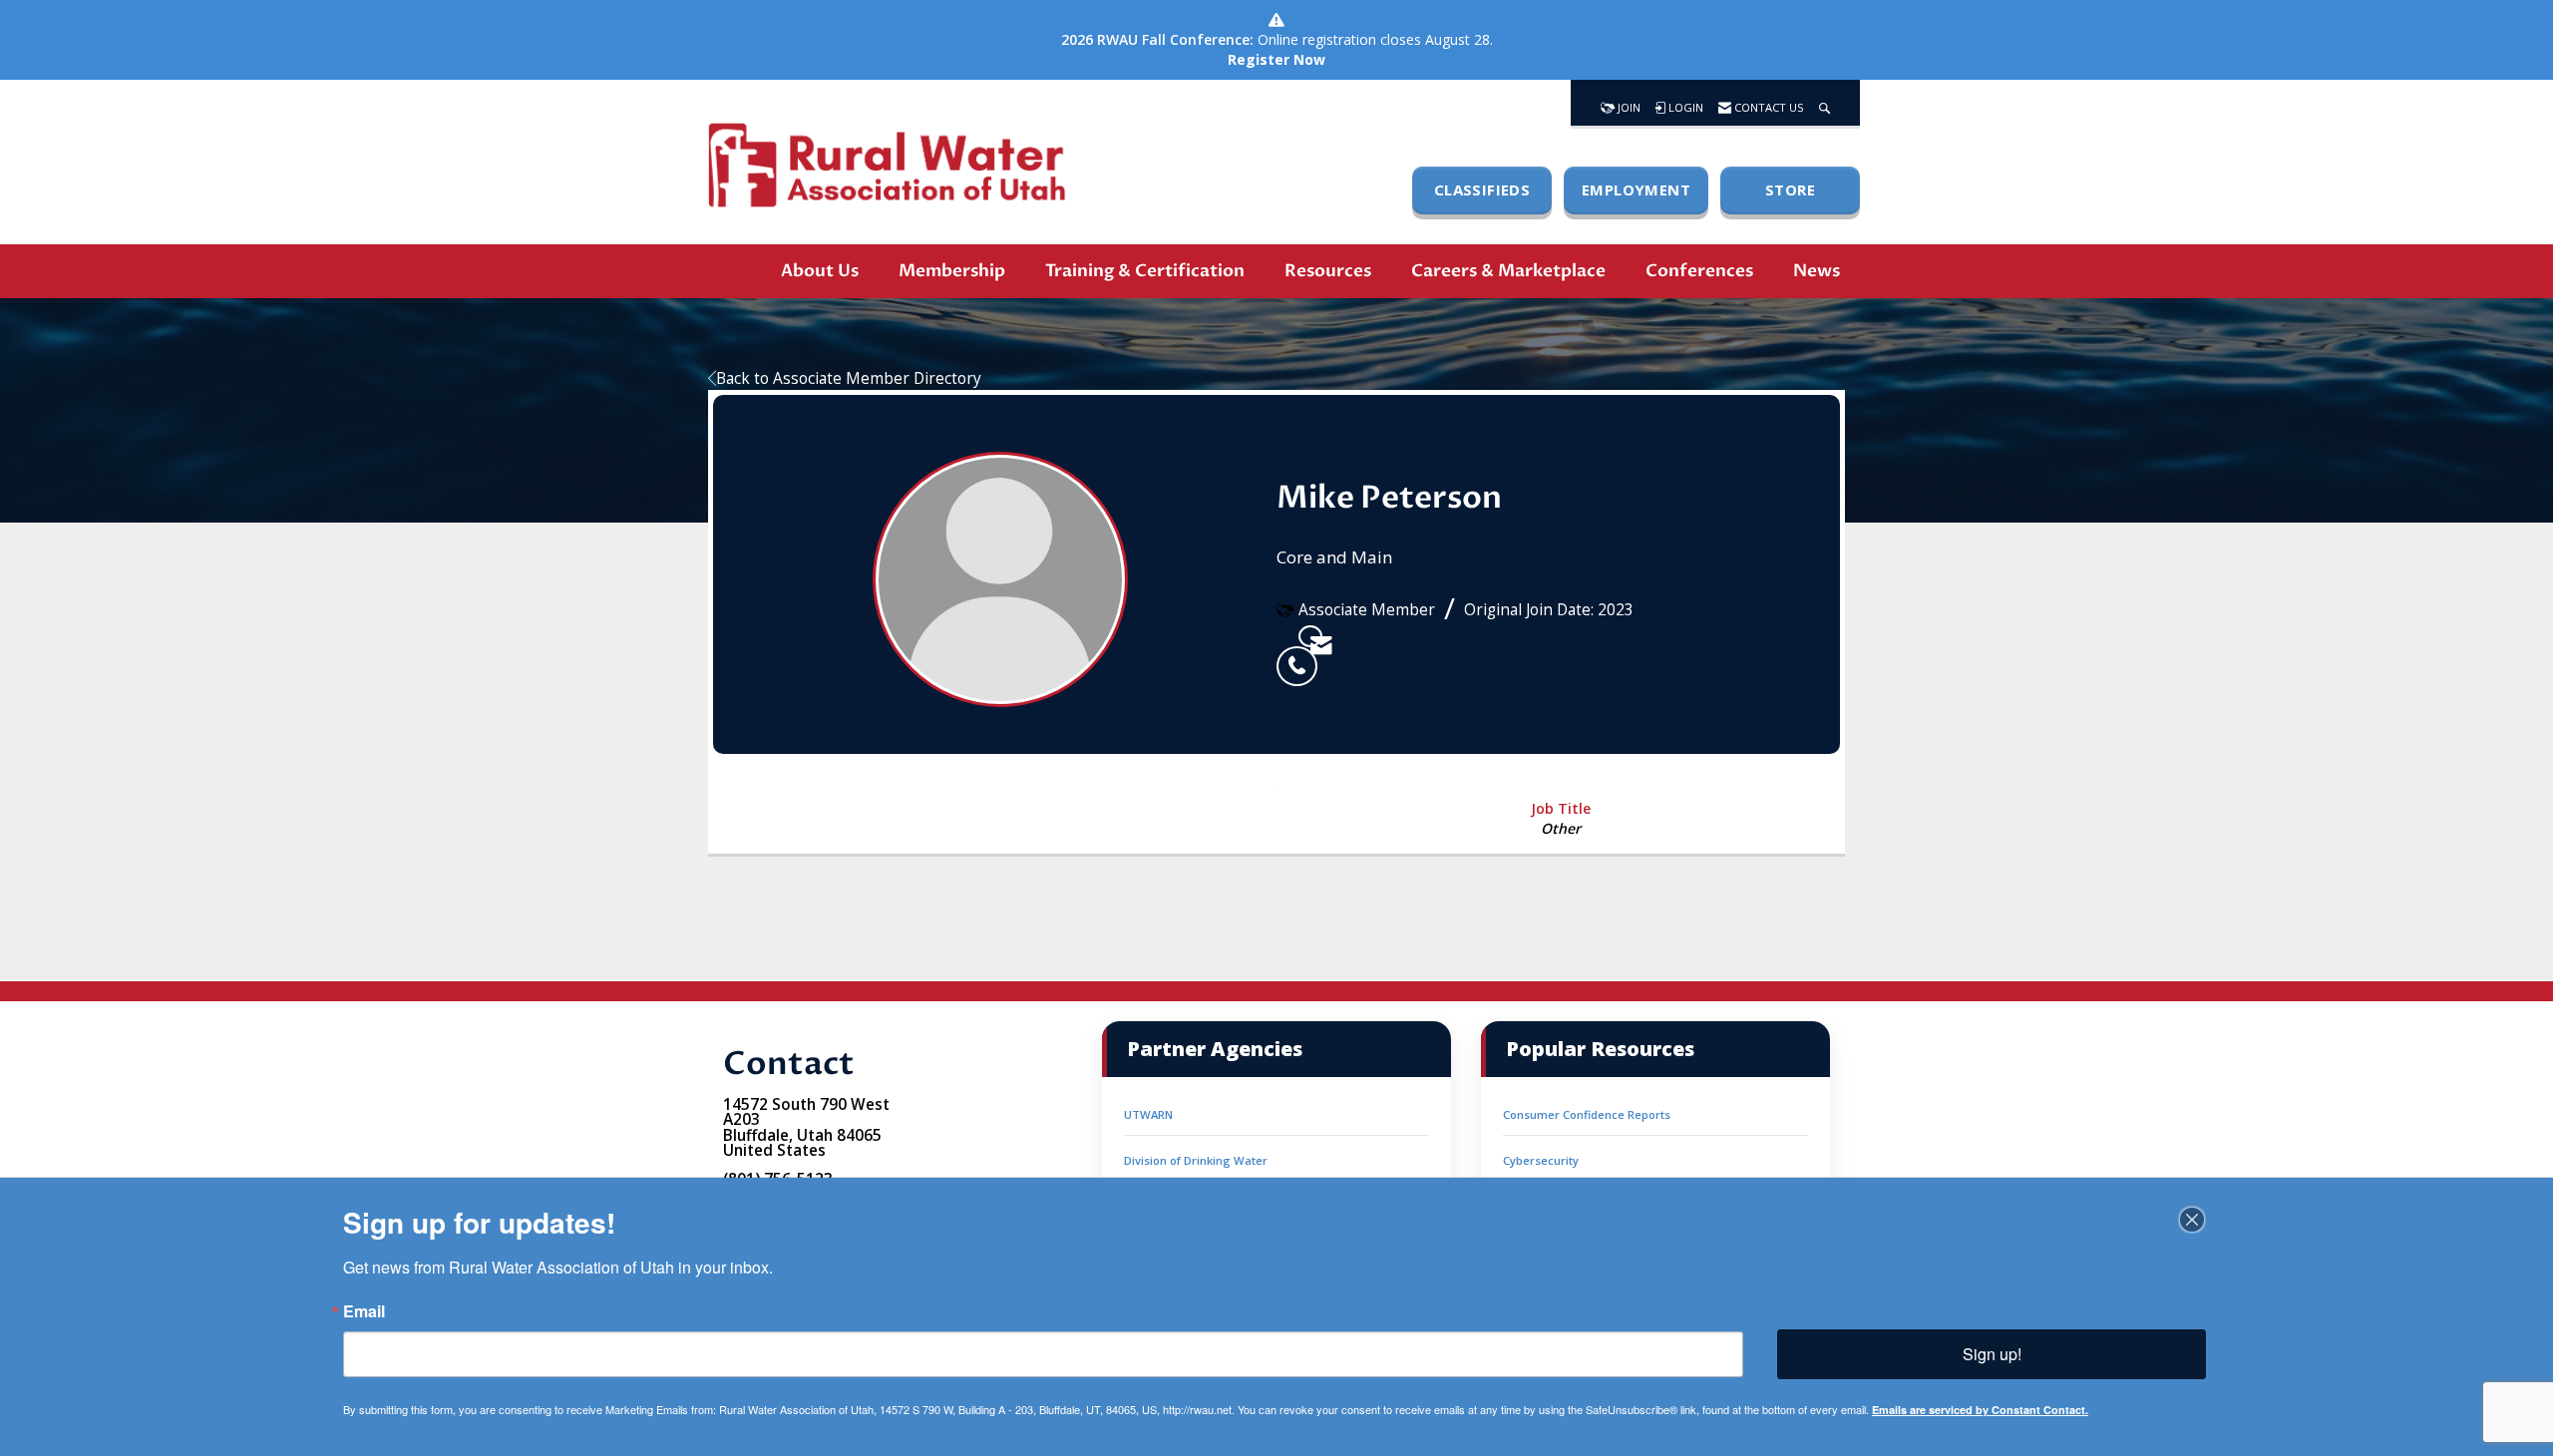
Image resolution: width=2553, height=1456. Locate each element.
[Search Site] (1824, 103)
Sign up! (1992, 1354)
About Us (820, 271)
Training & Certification (1145, 271)
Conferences (1699, 271)
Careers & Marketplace (1508, 271)
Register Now (1276, 59)
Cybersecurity (1541, 1160)
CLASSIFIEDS (1482, 189)
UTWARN (1148, 1114)
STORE (1790, 189)
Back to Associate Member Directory (849, 378)
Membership (952, 271)
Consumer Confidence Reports (1587, 1114)
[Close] (2192, 1220)
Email (364, 1311)
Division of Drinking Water (1196, 1160)
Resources (1328, 271)
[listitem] (1287, 636)
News (1817, 271)
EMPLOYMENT (1636, 189)
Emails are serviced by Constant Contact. (1980, 1410)
